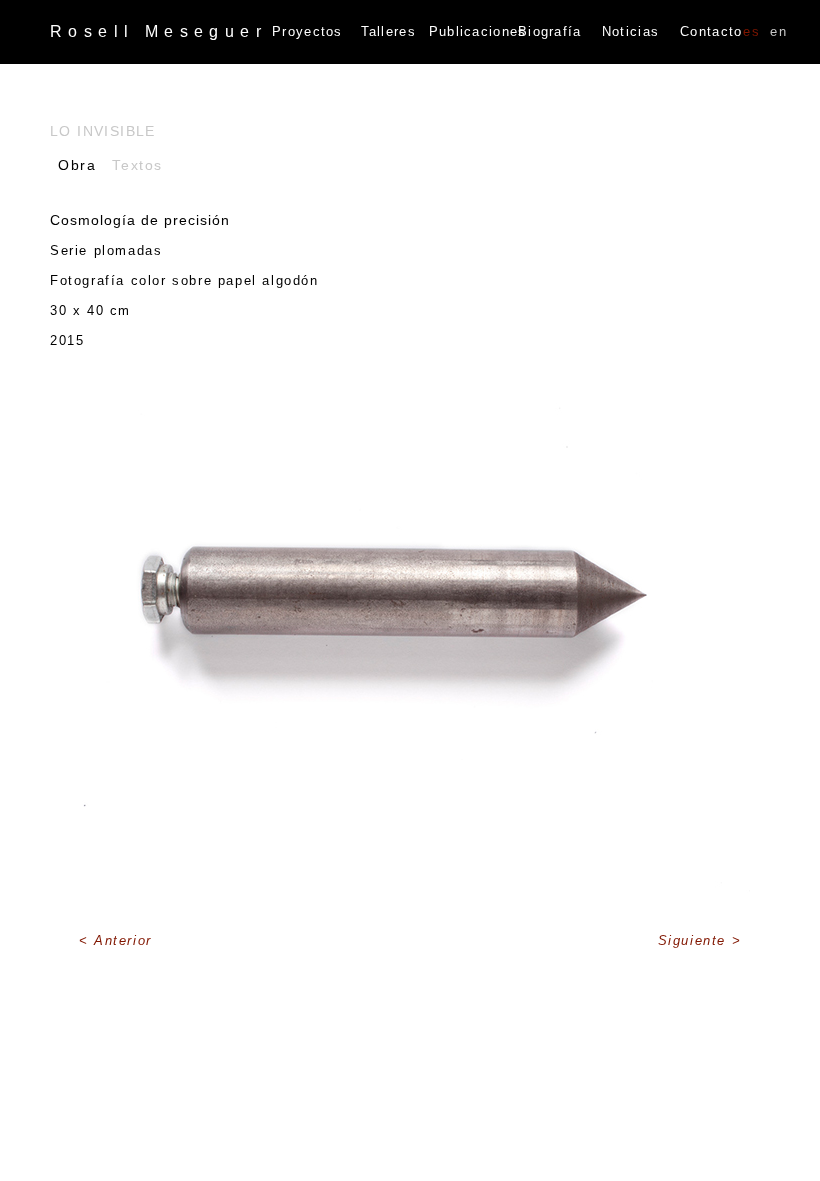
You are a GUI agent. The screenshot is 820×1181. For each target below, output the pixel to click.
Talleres (388, 31)
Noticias (630, 31)
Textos (137, 165)
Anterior (123, 940)
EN (778, 31)
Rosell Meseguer (158, 31)
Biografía (550, 31)
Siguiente (695, 940)
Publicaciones (469, 31)
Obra (77, 165)
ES (751, 31)
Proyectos (307, 31)
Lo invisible (103, 131)
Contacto (711, 31)
